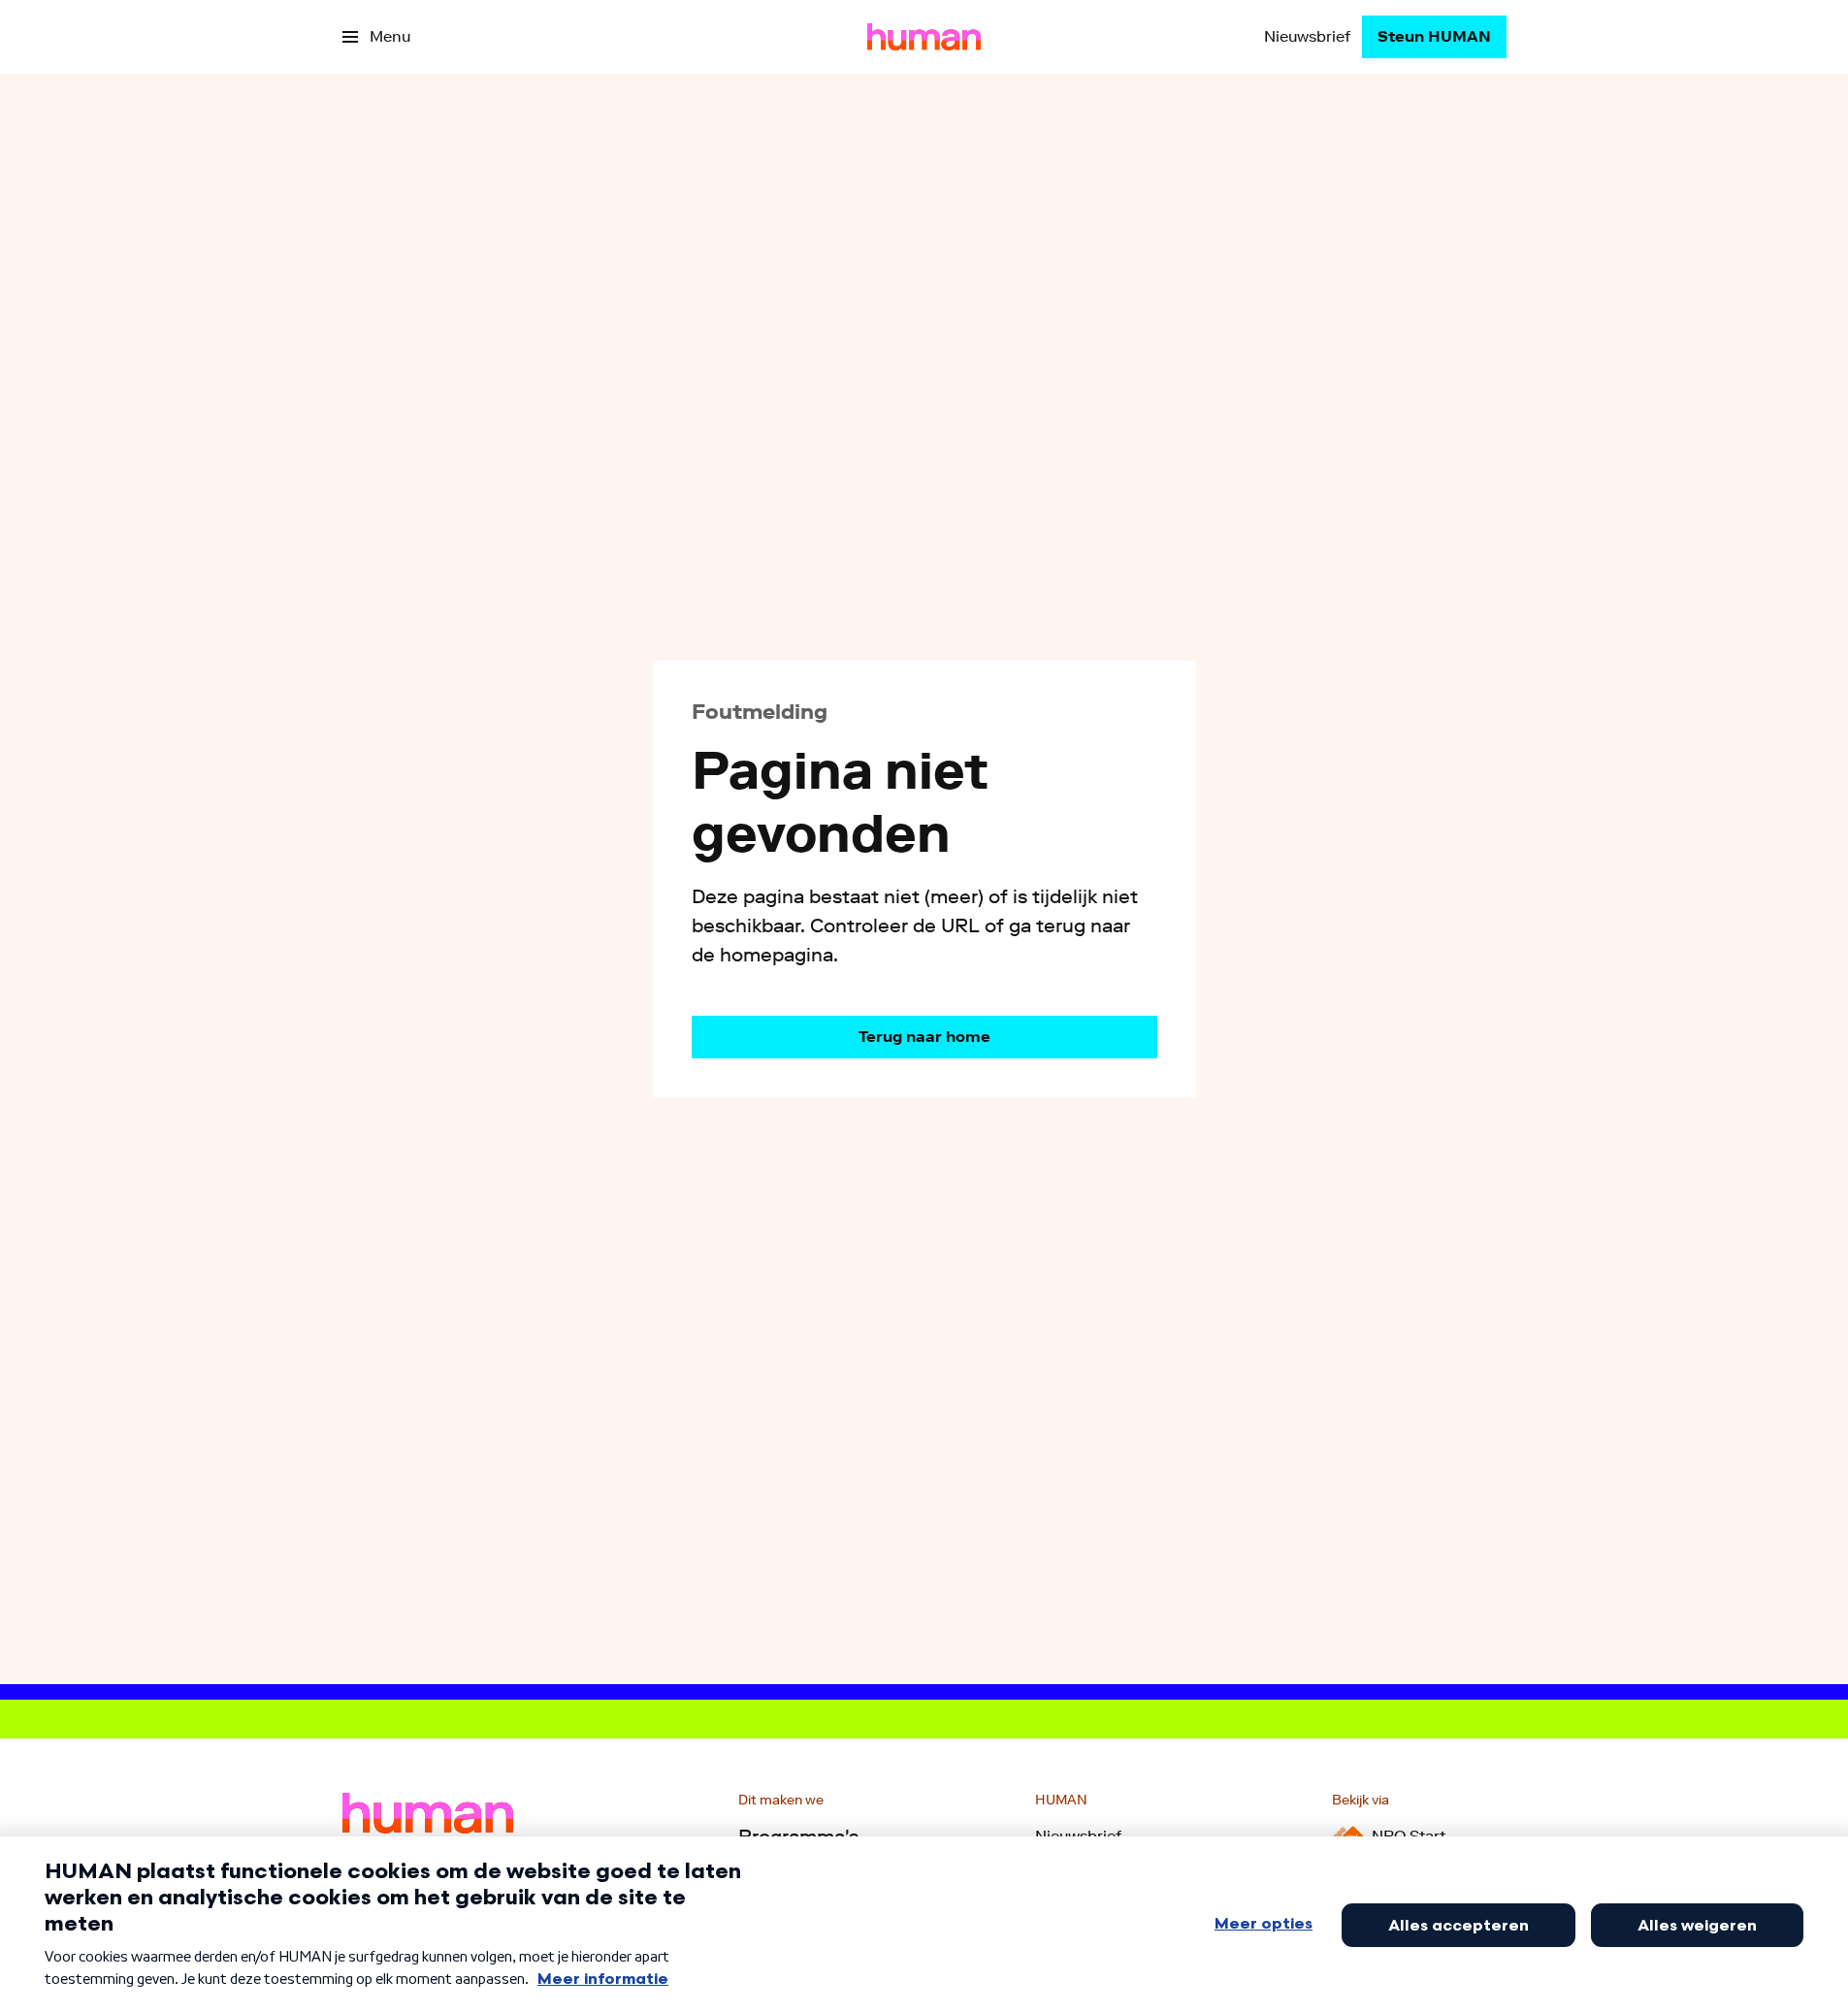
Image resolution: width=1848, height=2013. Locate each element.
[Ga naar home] (924, 37)
